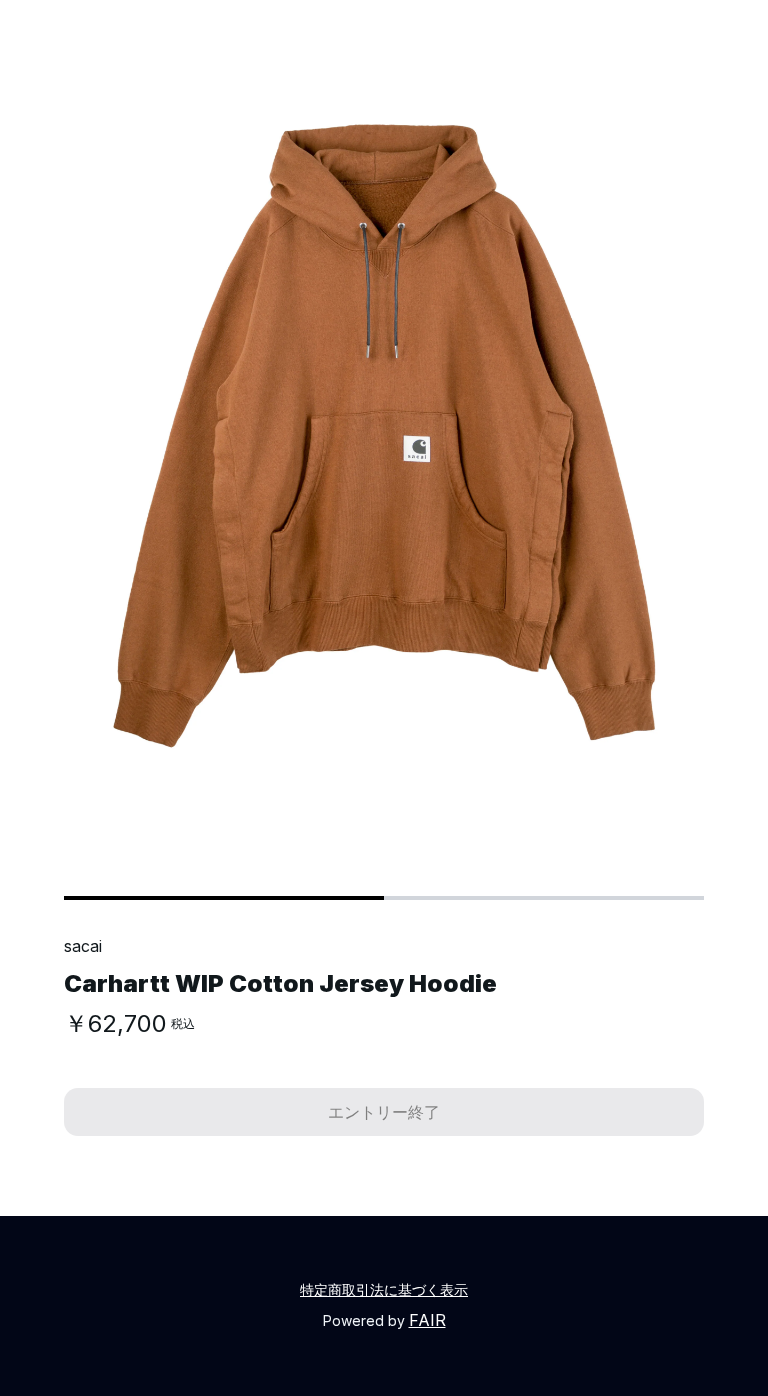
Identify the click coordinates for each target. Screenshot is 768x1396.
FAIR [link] (427, 1320)
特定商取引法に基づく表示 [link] (384, 1289)
